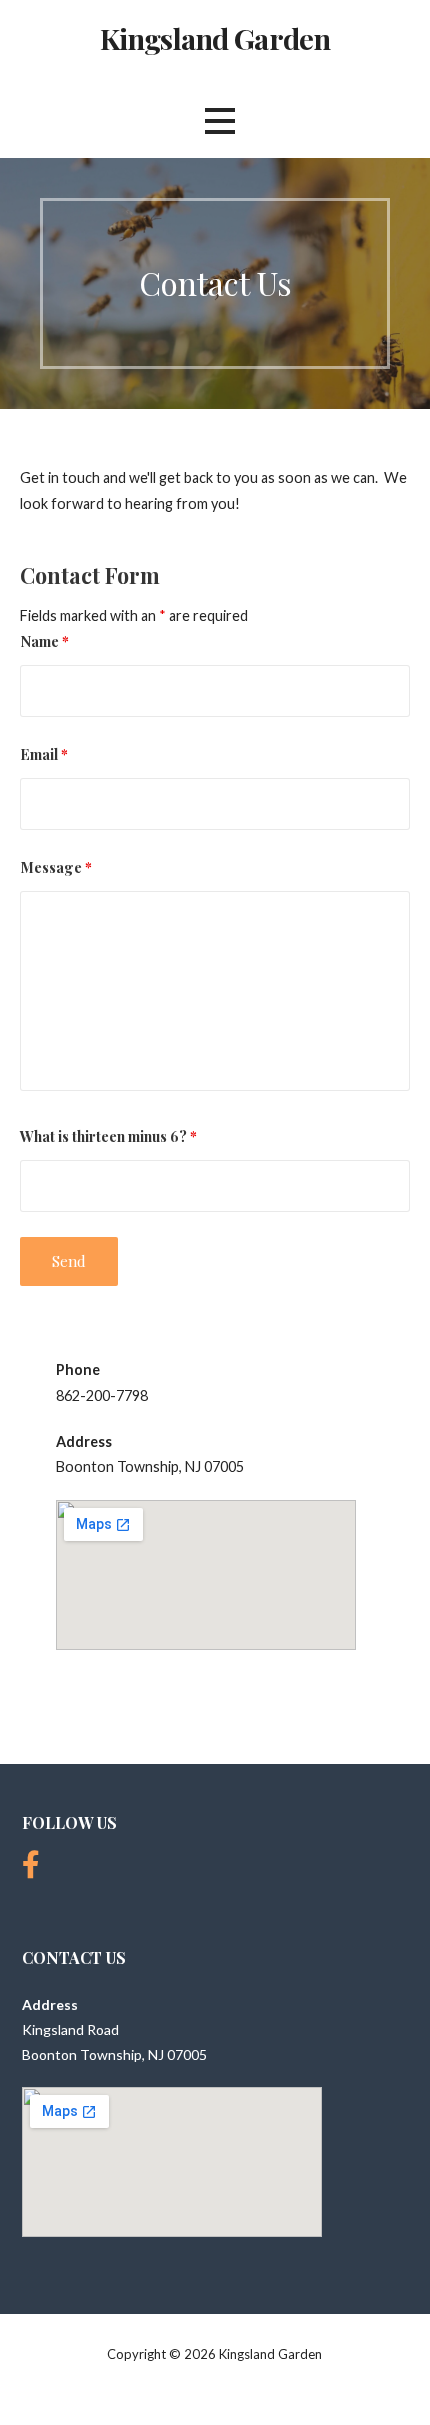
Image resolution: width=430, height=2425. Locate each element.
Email (44, 754)
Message (56, 867)
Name (44, 641)
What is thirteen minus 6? (108, 1136)
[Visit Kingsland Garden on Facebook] (31, 1869)
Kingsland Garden (215, 38)
